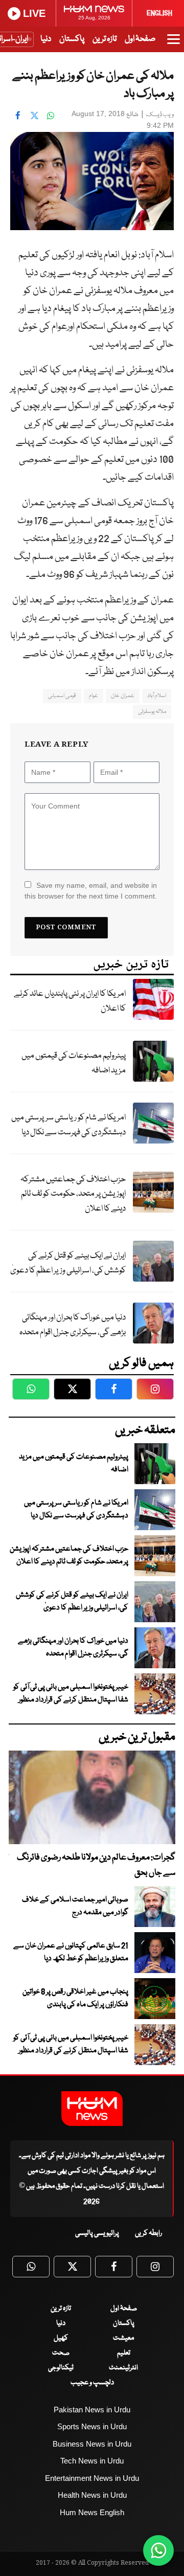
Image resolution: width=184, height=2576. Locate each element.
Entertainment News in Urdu (92, 2478)
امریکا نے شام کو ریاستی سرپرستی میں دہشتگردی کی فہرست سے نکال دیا (68, 1125)
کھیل (61, 2338)
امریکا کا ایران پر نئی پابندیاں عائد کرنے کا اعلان (70, 1001)
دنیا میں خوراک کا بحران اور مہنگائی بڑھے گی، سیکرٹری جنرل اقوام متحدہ (73, 1325)
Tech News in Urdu (92, 2461)
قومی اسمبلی (62, 696)
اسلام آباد (157, 696)
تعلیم (124, 2353)
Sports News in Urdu (92, 2426)
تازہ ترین (105, 39)
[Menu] (174, 44)
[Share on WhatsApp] (51, 115)
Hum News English (92, 2512)
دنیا (46, 39)
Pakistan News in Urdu (92, 2410)
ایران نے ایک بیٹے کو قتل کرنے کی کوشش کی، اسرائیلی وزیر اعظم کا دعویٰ (68, 1263)
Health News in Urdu (92, 2495)
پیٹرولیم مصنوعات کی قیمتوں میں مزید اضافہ (74, 1063)
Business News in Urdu (92, 2444)
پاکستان (72, 39)
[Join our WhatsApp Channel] (158, 2550)
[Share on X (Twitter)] (34, 115)
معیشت (123, 2338)
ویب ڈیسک (160, 115)
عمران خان (122, 696)
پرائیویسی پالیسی (97, 2233)
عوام (94, 696)
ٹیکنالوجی (61, 2368)
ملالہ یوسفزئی (152, 712)
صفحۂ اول (140, 39)
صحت (61, 2353)
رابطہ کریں (148, 2233)
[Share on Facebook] (18, 115)
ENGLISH (159, 13)
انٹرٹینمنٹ (123, 2368)
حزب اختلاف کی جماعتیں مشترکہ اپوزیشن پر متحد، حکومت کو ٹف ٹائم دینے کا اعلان (73, 1194)
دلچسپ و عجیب (92, 2383)
